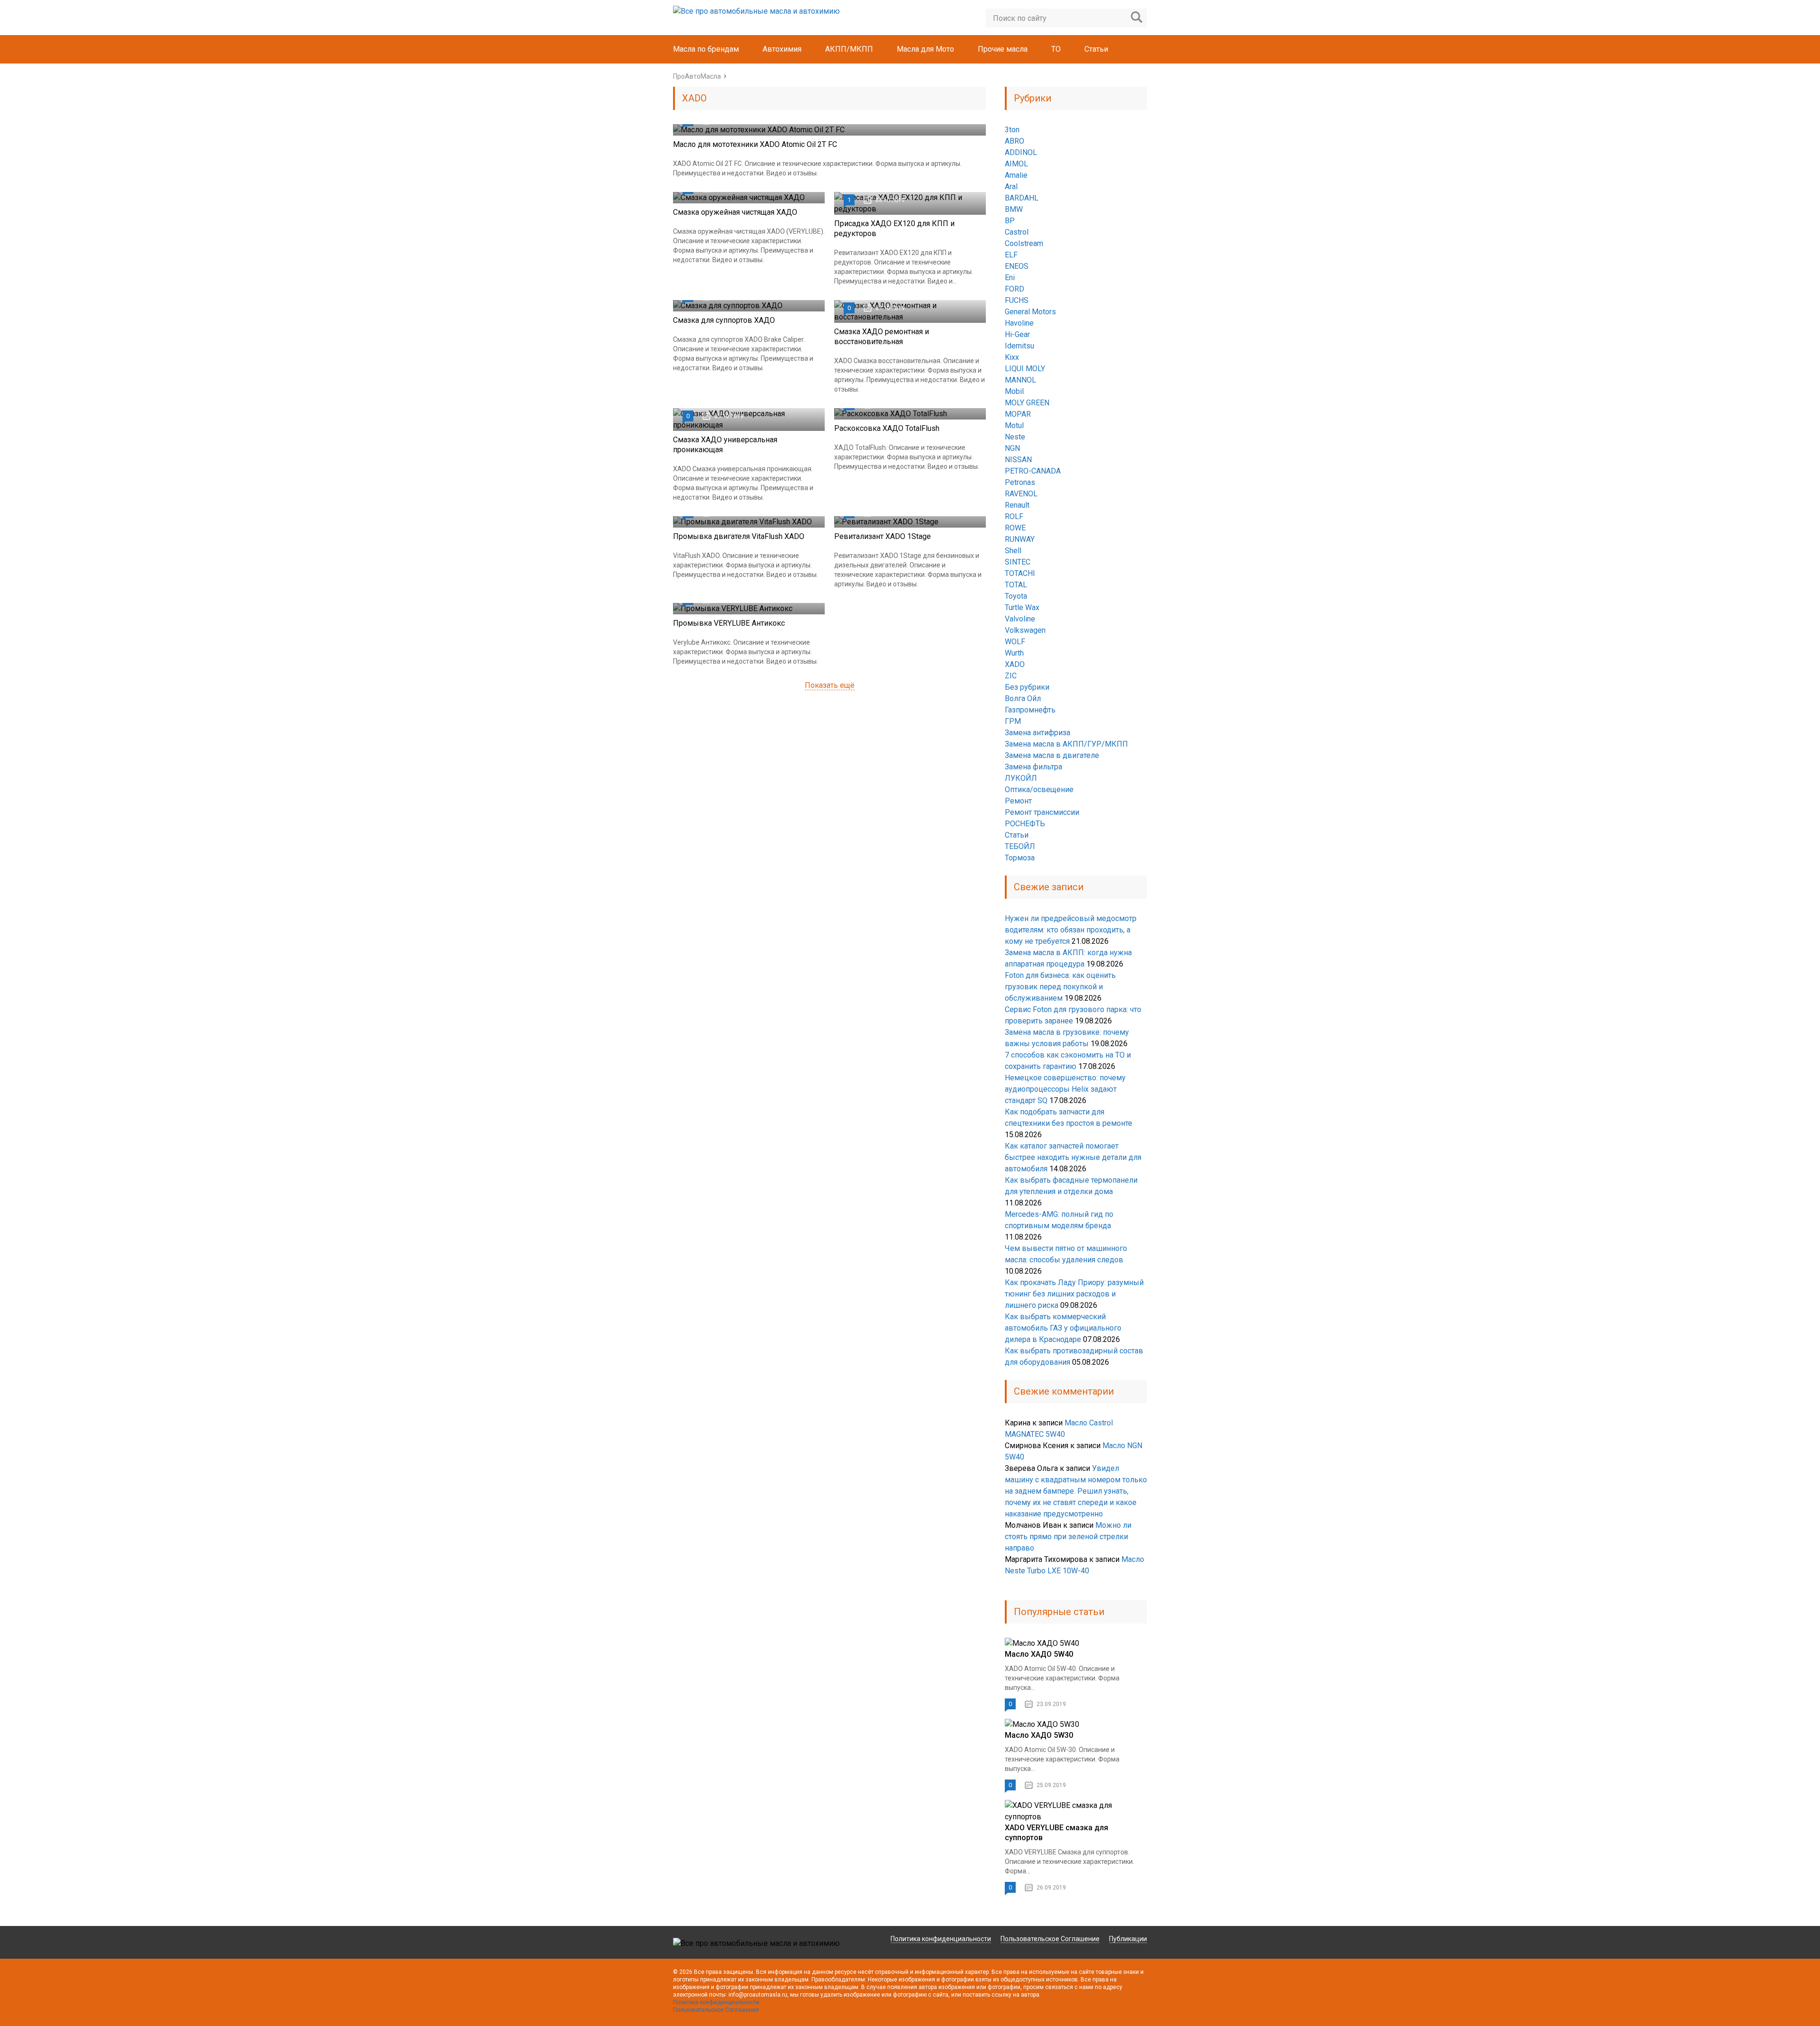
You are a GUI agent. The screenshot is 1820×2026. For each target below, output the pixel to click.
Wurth (1014, 653)
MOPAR (1018, 414)
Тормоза (1020, 858)
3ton (1012, 130)
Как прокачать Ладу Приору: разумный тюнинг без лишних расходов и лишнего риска (1074, 1294)
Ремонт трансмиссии (1042, 812)
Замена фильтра (1033, 767)
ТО (1056, 49)
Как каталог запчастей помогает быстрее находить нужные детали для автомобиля (1073, 1157)
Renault (1017, 505)
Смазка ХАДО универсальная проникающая (725, 445)
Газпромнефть (1030, 710)
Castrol (1017, 232)
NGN (1012, 448)
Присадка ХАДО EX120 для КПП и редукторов (894, 228)
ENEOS (1017, 266)
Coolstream (1024, 243)
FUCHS (1017, 300)
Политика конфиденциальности (941, 1939)
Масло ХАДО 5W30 (1039, 1735)
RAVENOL (1021, 494)
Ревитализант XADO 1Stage (883, 536)
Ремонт (1018, 801)
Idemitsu (1019, 346)
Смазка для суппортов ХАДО (724, 320)
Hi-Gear (1017, 334)
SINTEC (1018, 562)
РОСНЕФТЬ (1025, 824)
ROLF (1014, 516)
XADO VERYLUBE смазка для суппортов (1056, 1833)
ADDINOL (1021, 152)
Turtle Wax (1022, 607)
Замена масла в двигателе (1052, 755)
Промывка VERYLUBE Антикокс (729, 623)
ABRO (1015, 141)
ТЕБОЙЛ (1020, 846)
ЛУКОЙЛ (1021, 778)
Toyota (1016, 596)
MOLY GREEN (1027, 403)
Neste (1015, 437)
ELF (1011, 255)
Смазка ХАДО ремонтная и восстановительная (882, 337)
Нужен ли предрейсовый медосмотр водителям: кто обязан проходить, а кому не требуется (1071, 930)
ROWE (1015, 528)
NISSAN (1018, 460)
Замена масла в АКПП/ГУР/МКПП (1066, 744)
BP (1010, 221)
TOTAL (1016, 585)
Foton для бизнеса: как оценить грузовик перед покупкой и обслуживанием (1060, 987)
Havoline (1019, 323)
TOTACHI (1020, 573)
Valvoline (1020, 619)
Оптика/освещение (1039, 789)
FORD (1015, 289)
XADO (1015, 664)
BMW (1014, 209)
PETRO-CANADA (1033, 471)
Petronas (1020, 482)
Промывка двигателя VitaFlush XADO (739, 536)
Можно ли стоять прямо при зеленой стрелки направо (1068, 1537)
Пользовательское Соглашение (1050, 1939)
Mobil (1014, 391)
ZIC (1011, 676)
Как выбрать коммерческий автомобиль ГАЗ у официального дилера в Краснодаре (1063, 1328)
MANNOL (1020, 380)
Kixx (1012, 357)
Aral (1011, 187)
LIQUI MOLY (1025, 369)
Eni (1010, 278)
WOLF (1015, 642)
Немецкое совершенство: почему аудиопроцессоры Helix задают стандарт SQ (1065, 1089)
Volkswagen (1025, 630)
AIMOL (1016, 164)
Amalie (1016, 175)
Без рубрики (1027, 687)
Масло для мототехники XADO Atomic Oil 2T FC (755, 144)
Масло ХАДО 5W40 (1039, 1654)
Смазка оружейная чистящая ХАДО (735, 212)
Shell (1013, 551)
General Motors (1030, 312)
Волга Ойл (1023, 698)
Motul (1014, 425)
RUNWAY (1020, 539)
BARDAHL (1022, 198)
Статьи (1096, 49)
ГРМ (1013, 721)
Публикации (1128, 1939)
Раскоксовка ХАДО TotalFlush (887, 428)
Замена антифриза (1037, 733)
